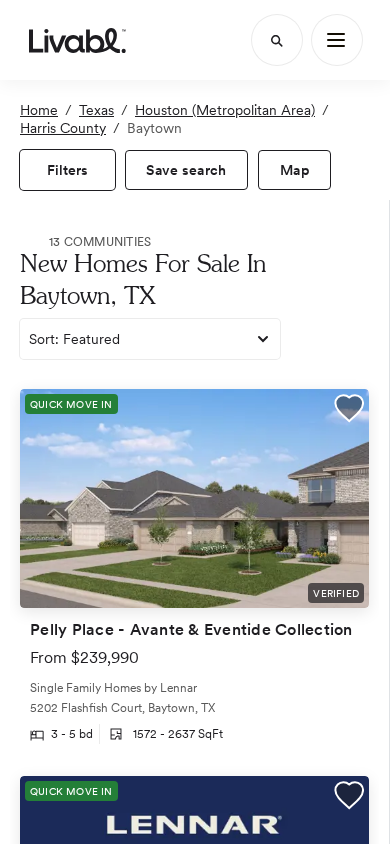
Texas (96, 110)
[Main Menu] (337, 40)
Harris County (63, 128)
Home (39, 110)
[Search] (277, 40)
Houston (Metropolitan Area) (225, 110)
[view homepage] (77, 40)
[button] (349, 410)
